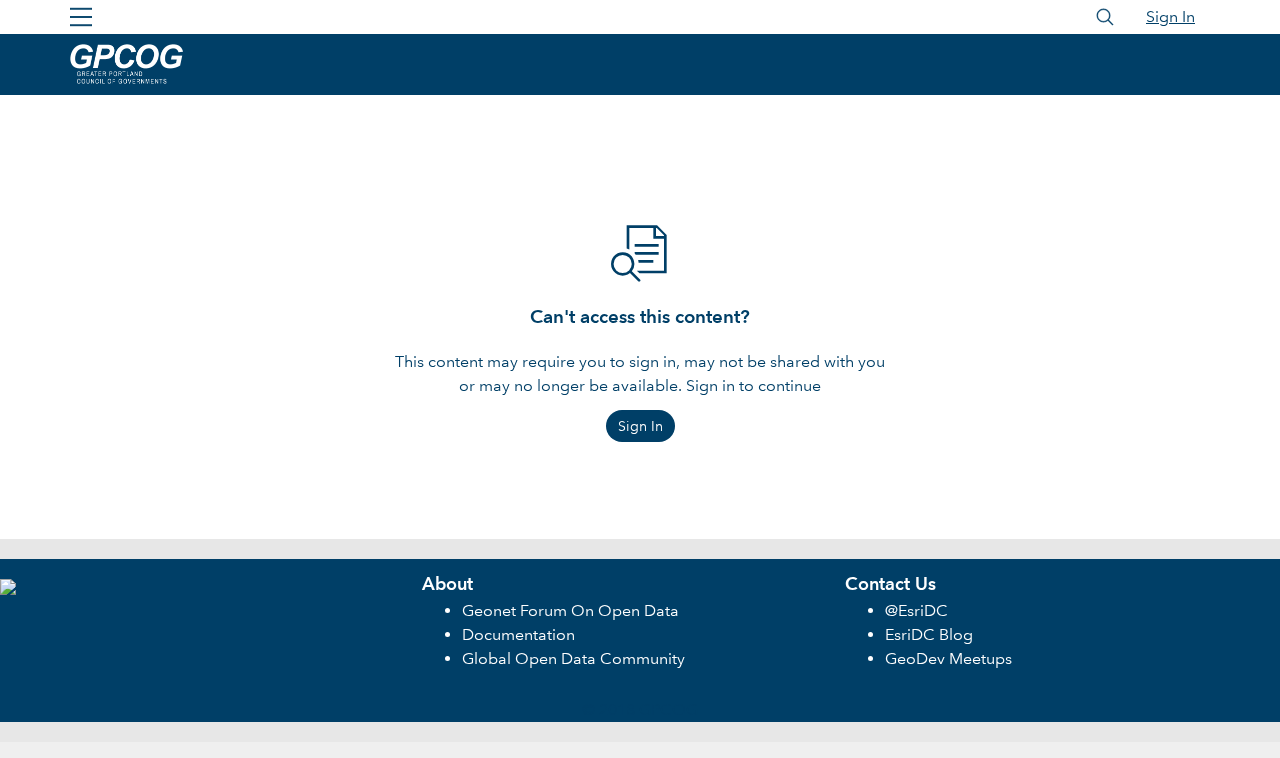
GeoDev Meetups (948, 658)
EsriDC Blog (929, 634)
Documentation (518, 634)
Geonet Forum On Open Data (570, 610)
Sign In (1170, 16)
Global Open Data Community (573, 658)
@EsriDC (916, 610)
